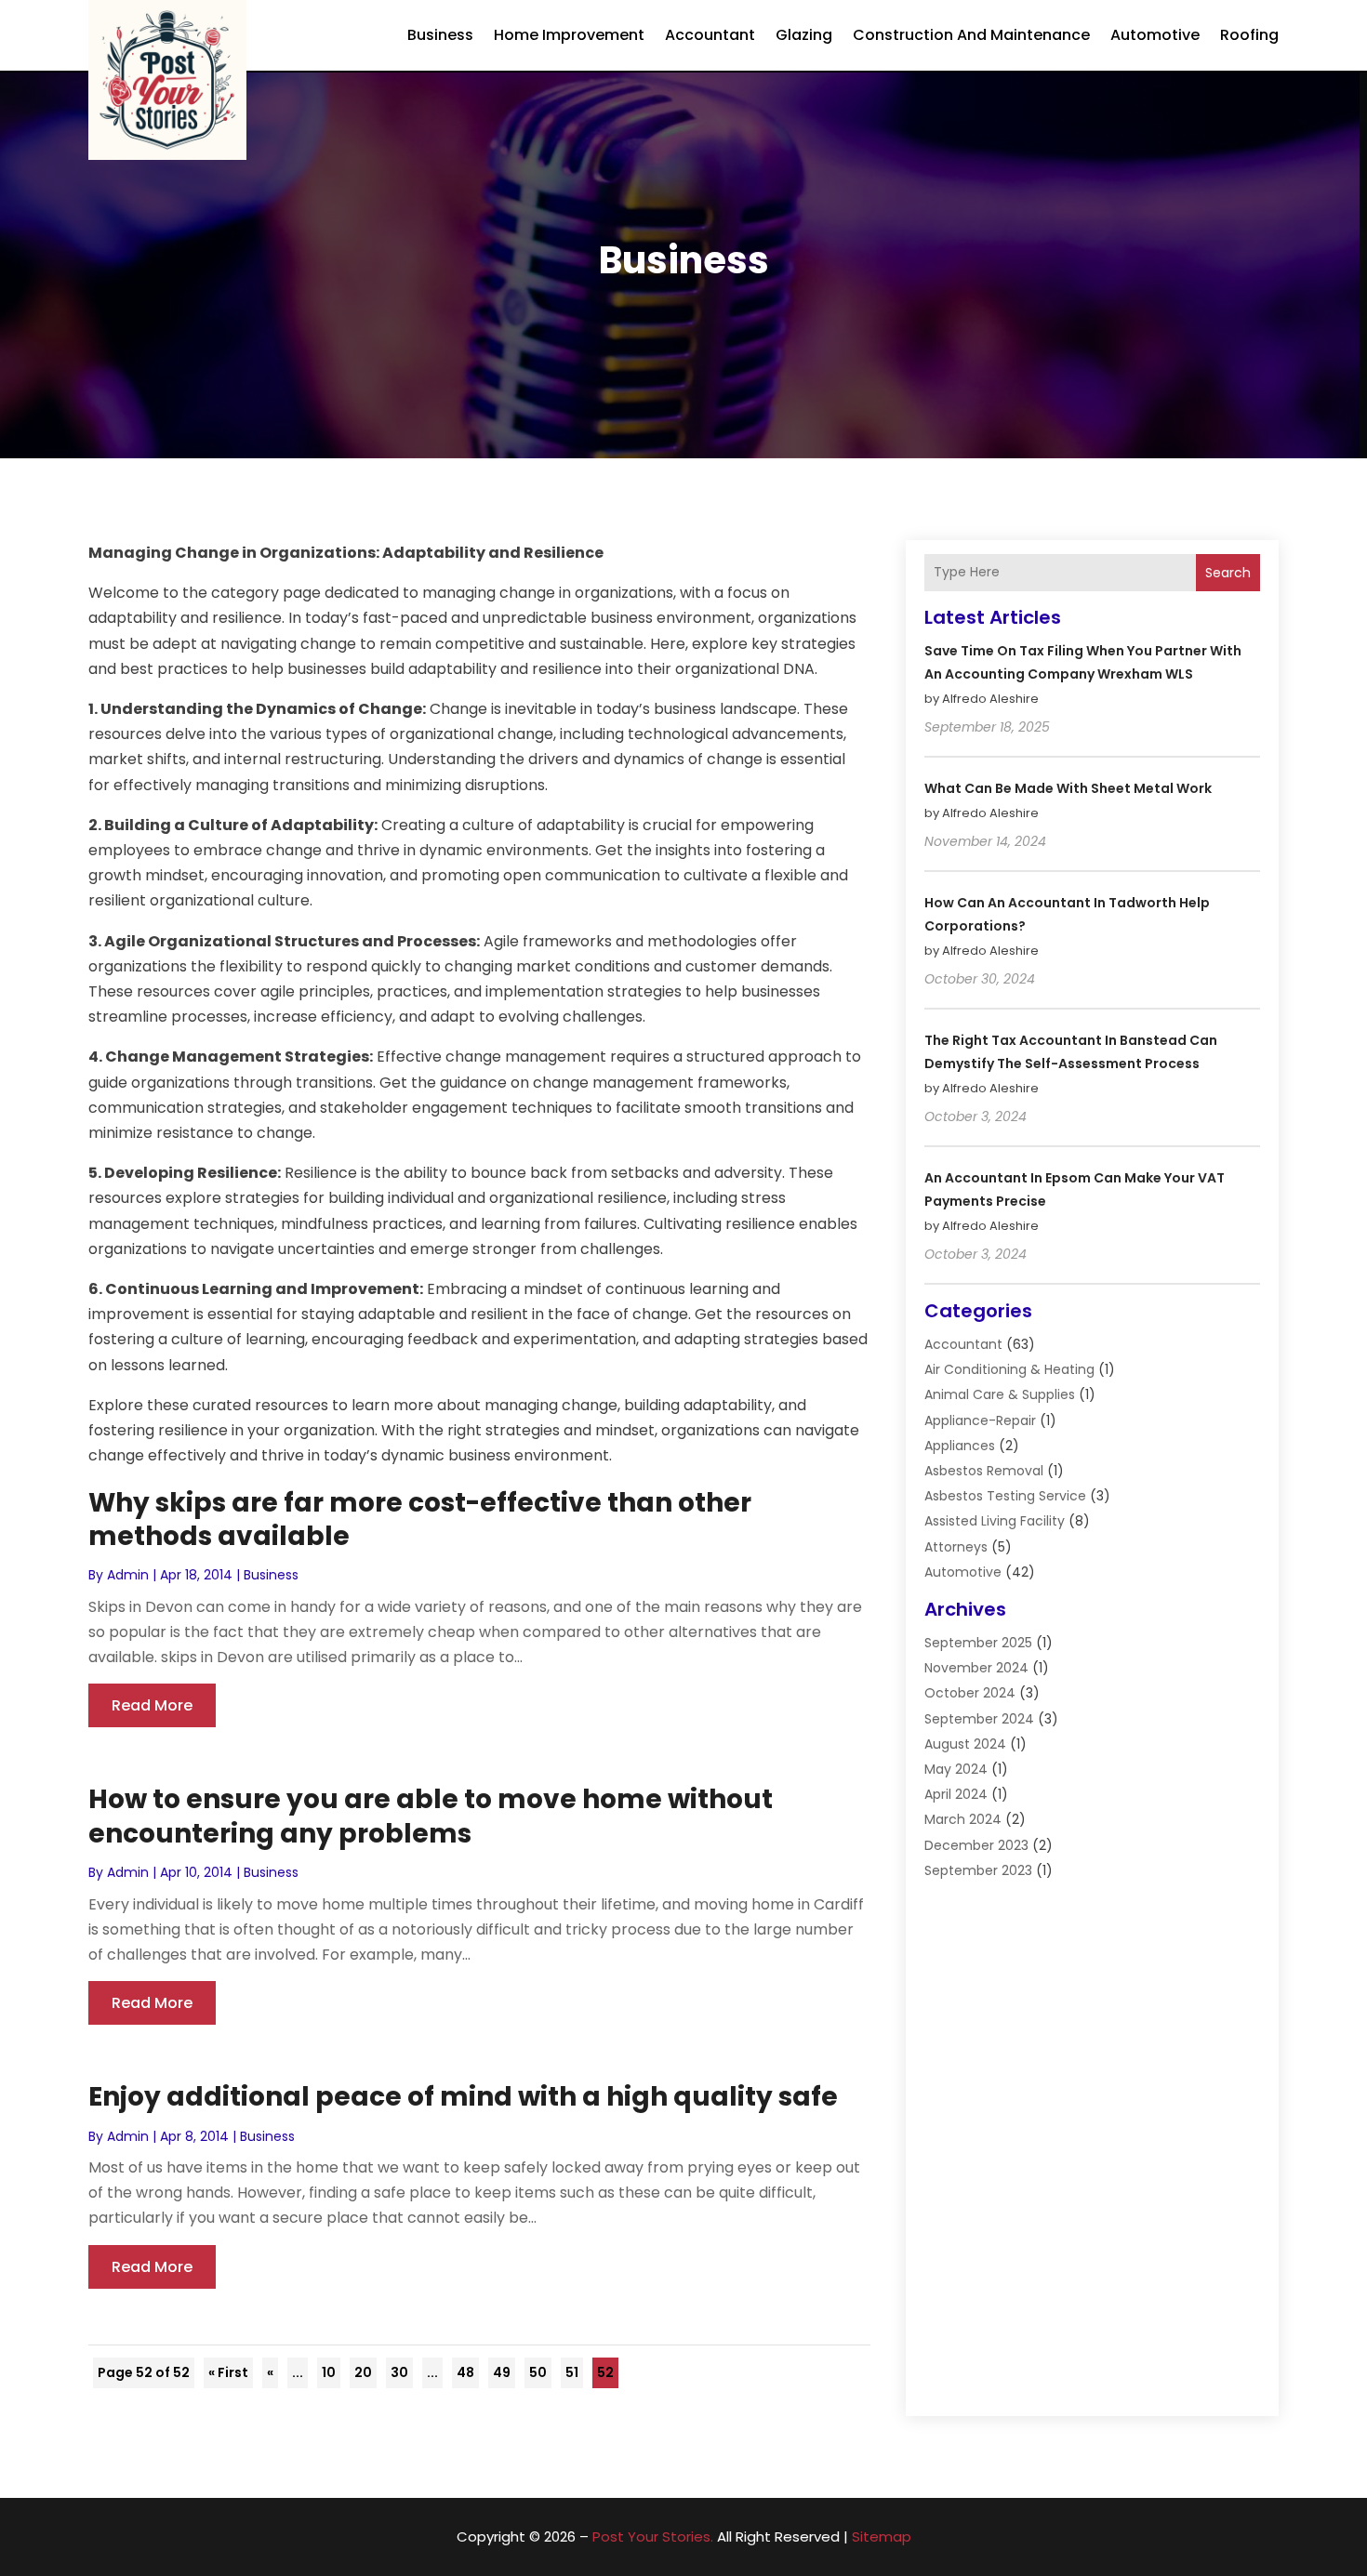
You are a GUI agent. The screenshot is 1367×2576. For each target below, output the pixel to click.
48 (465, 2372)
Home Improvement (569, 35)
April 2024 (956, 1794)
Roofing (1249, 35)
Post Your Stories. (653, 2536)
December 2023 (976, 1845)
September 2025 (978, 1643)
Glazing (804, 35)
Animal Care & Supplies (1000, 1394)
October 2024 (970, 1693)
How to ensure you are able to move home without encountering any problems (431, 1816)
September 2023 (978, 1870)
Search (1228, 573)
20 (363, 2372)
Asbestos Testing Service (1005, 1496)
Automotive (1155, 35)
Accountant (710, 35)
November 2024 (976, 1668)
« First (228, 2372)
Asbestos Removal (984, 1471)
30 (399, 2372)
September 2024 (979, 1719)
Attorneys (956, 1547)
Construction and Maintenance (971, 35)
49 (502, 2372)
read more (152, 1705)
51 (572, 2372)
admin (128, 1575)
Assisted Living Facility (995, 1521)
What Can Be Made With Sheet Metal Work (1068, 788)
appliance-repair (980, 1420)
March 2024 (963, 1819)
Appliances (960, 1446)
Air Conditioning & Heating (1009, 1369)
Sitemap (882, 2536)
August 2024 (965, 1744)
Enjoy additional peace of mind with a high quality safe (463, 2097)
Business (440, 35)
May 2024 (956, 1769)
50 (538, 2372)
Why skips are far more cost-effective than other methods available (420, 1519)
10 (329, 2372)
